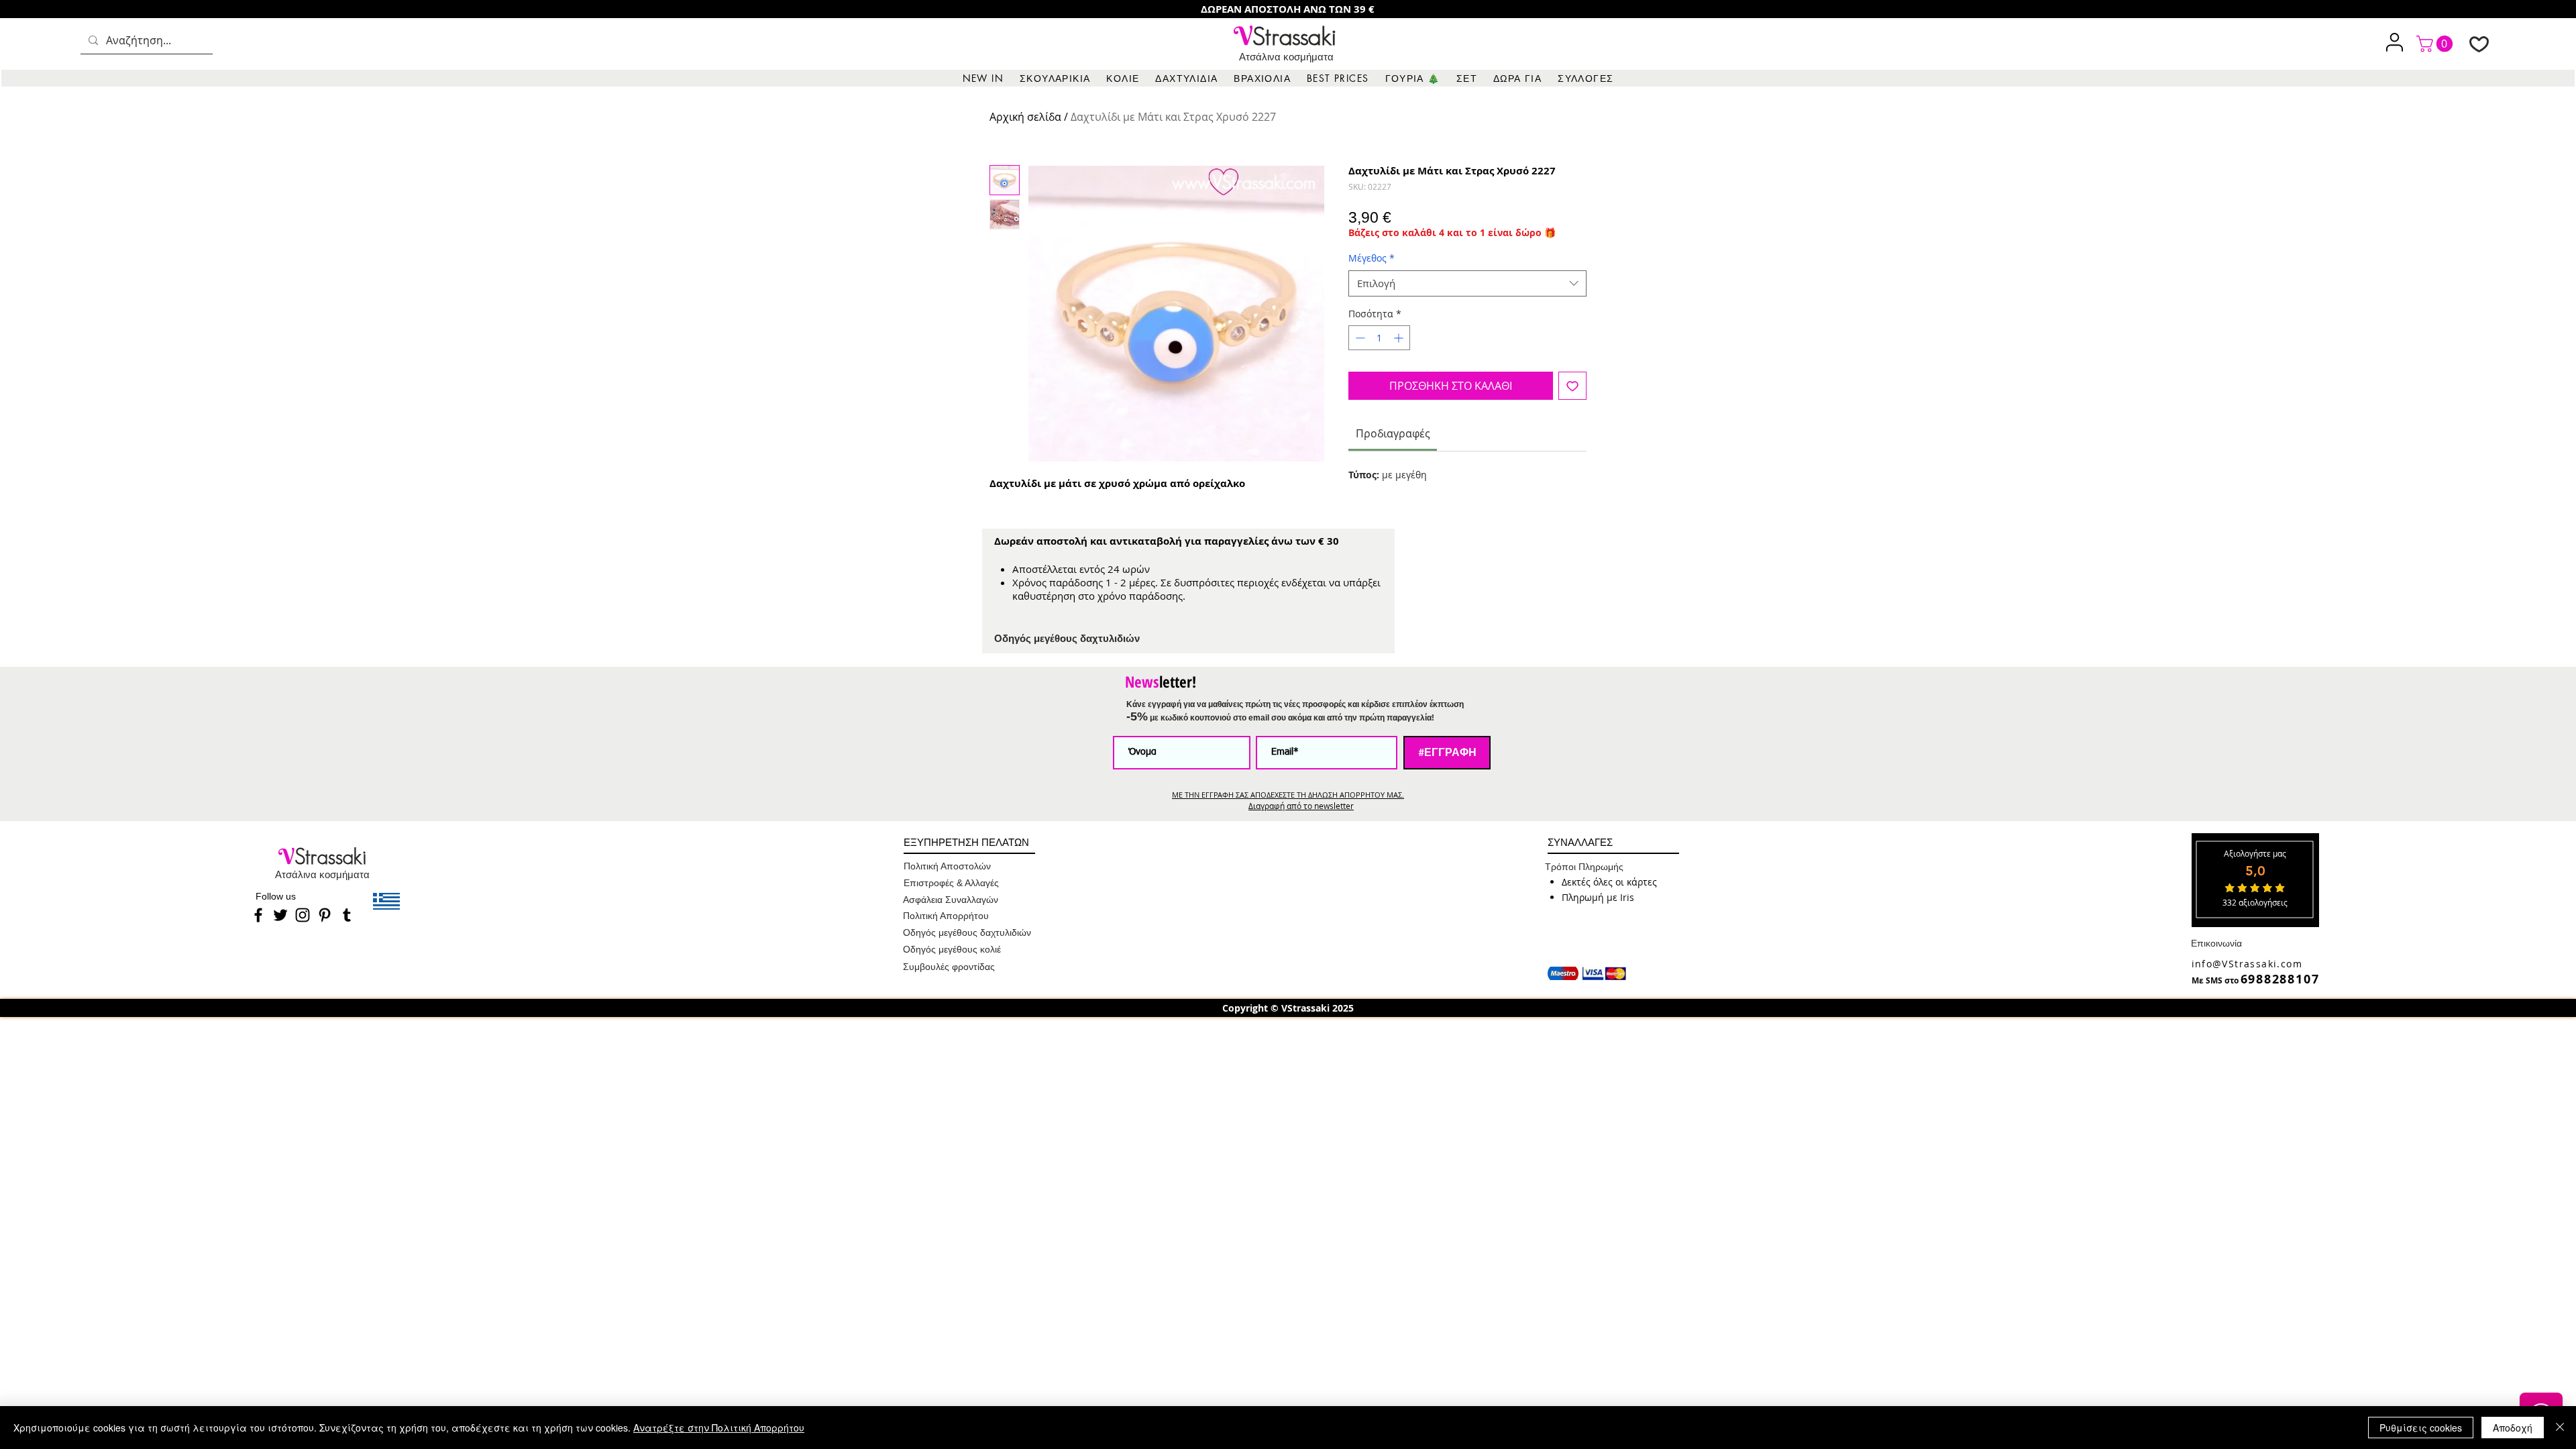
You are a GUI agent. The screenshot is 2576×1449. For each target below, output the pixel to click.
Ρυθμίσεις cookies (2421, 1428)
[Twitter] (280, 915)
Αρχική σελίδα (1025, 117)
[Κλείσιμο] (2560, 1428)
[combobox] (1467, 283)
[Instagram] (303, 915)
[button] (1055, 78)
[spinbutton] (1379, 338)
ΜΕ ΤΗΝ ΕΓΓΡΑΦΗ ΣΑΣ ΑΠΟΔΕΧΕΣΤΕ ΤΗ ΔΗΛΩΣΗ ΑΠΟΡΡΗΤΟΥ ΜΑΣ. (1288, 795)
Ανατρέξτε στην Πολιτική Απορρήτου (719, 1428)
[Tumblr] (347, 915)
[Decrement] (1359, 338)
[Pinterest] (325, 915)
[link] (2436, 44)
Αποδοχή (2513, 1428)
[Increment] (1400, 338)
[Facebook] (258, 915)
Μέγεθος (1372, 258)
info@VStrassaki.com (2247, 964)
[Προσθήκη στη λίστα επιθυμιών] (1572, 386)
